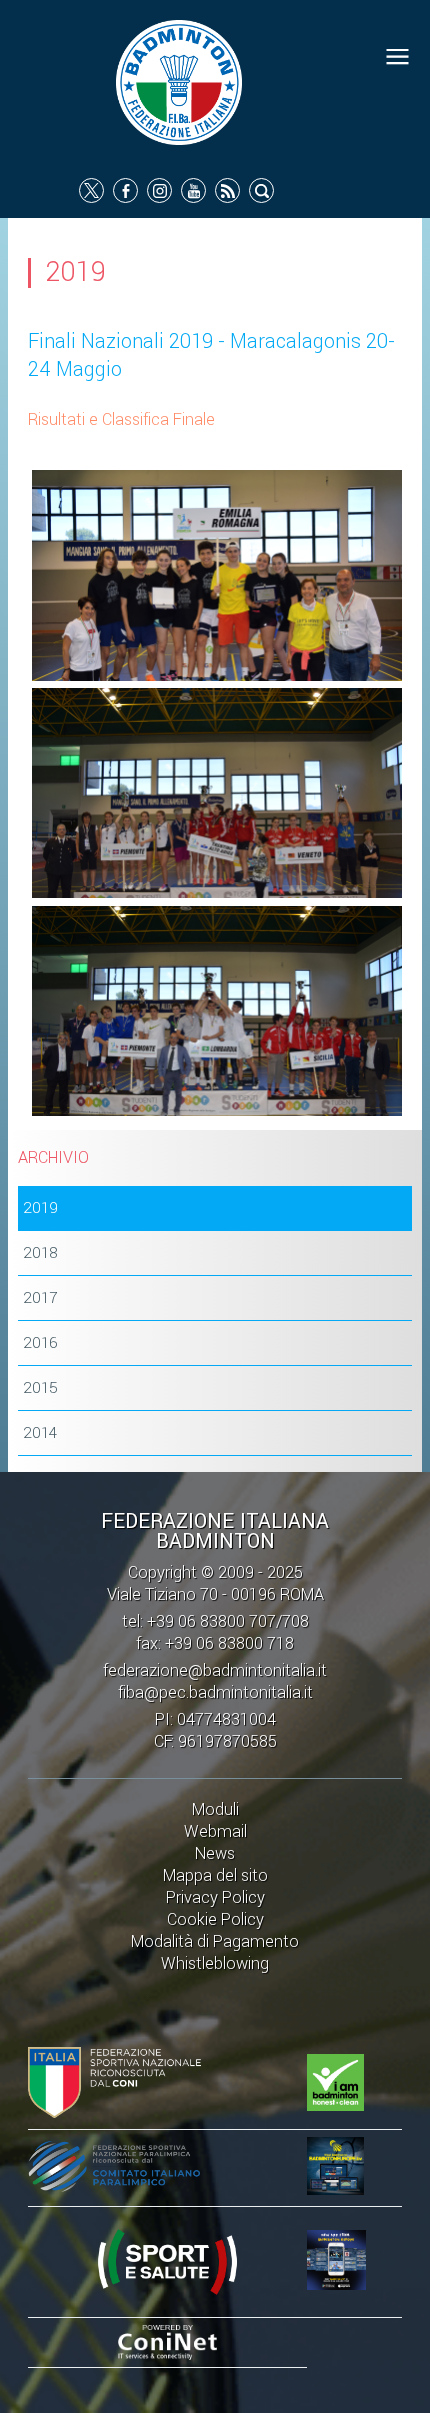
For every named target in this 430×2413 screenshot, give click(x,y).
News (215, 1853)
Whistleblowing (215, 1963)
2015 (40, 1388)
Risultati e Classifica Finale (121, 419)
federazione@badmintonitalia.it (215, 1670)
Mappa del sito (215, 1875)
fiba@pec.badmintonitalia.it (215, 1692)
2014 (40, 1433)
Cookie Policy (215, 1919)
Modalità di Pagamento (215, 1941)
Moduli (215, 1809)
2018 (40, 1253)
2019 (40, 1208)
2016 (40, 1343)
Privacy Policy (215, 1897)
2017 (40, 1298)
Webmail (215, 1831)
